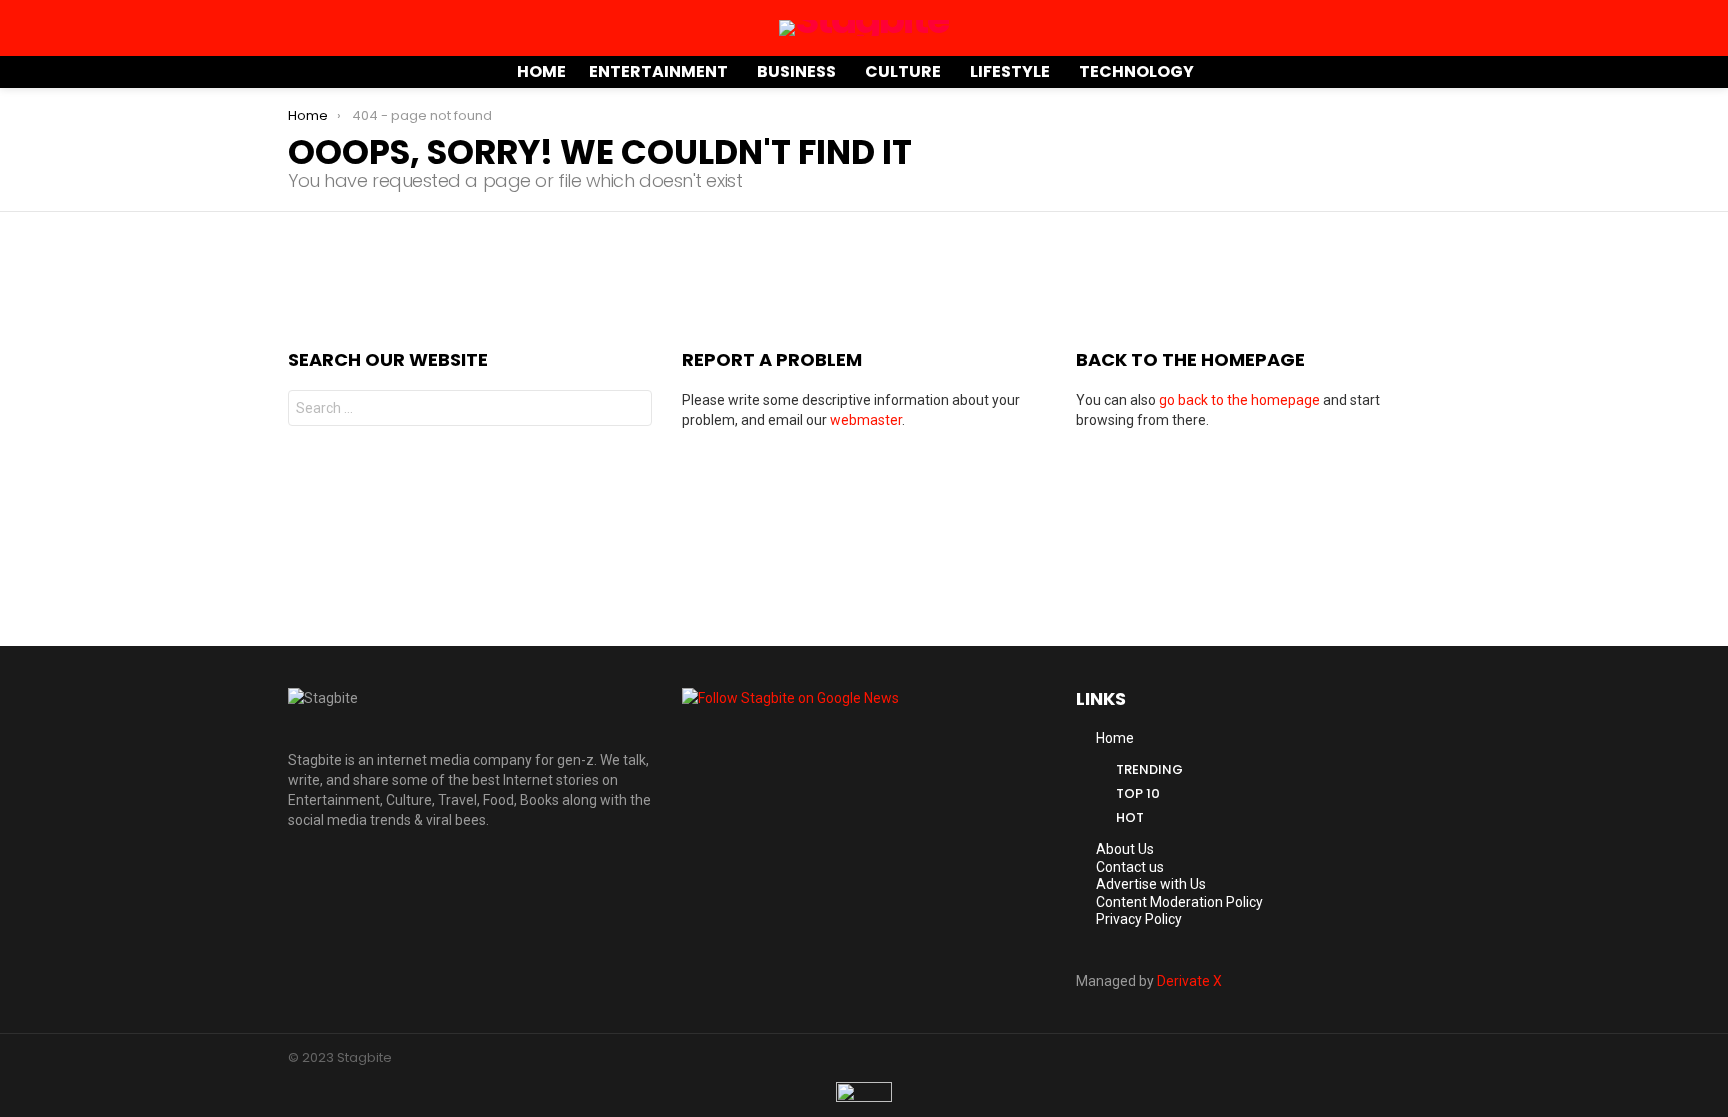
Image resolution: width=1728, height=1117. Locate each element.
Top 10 (1138, 793)
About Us (1125, 849)
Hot (1130, 817)
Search (632, 410)
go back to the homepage (1239, 400)
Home (541, 71)
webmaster (866, 420)
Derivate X (1189, 981)
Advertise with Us (1151, 884)
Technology (1136, 71)
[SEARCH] (1432, 72)
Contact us (1130, 867)
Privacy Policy (1139, 919)
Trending (1149, 769)
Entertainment (658, 71)
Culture (903, 71)
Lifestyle (1010, 71)
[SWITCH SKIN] (1406, 72)
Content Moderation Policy (1179, 902)
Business (796, 71)
